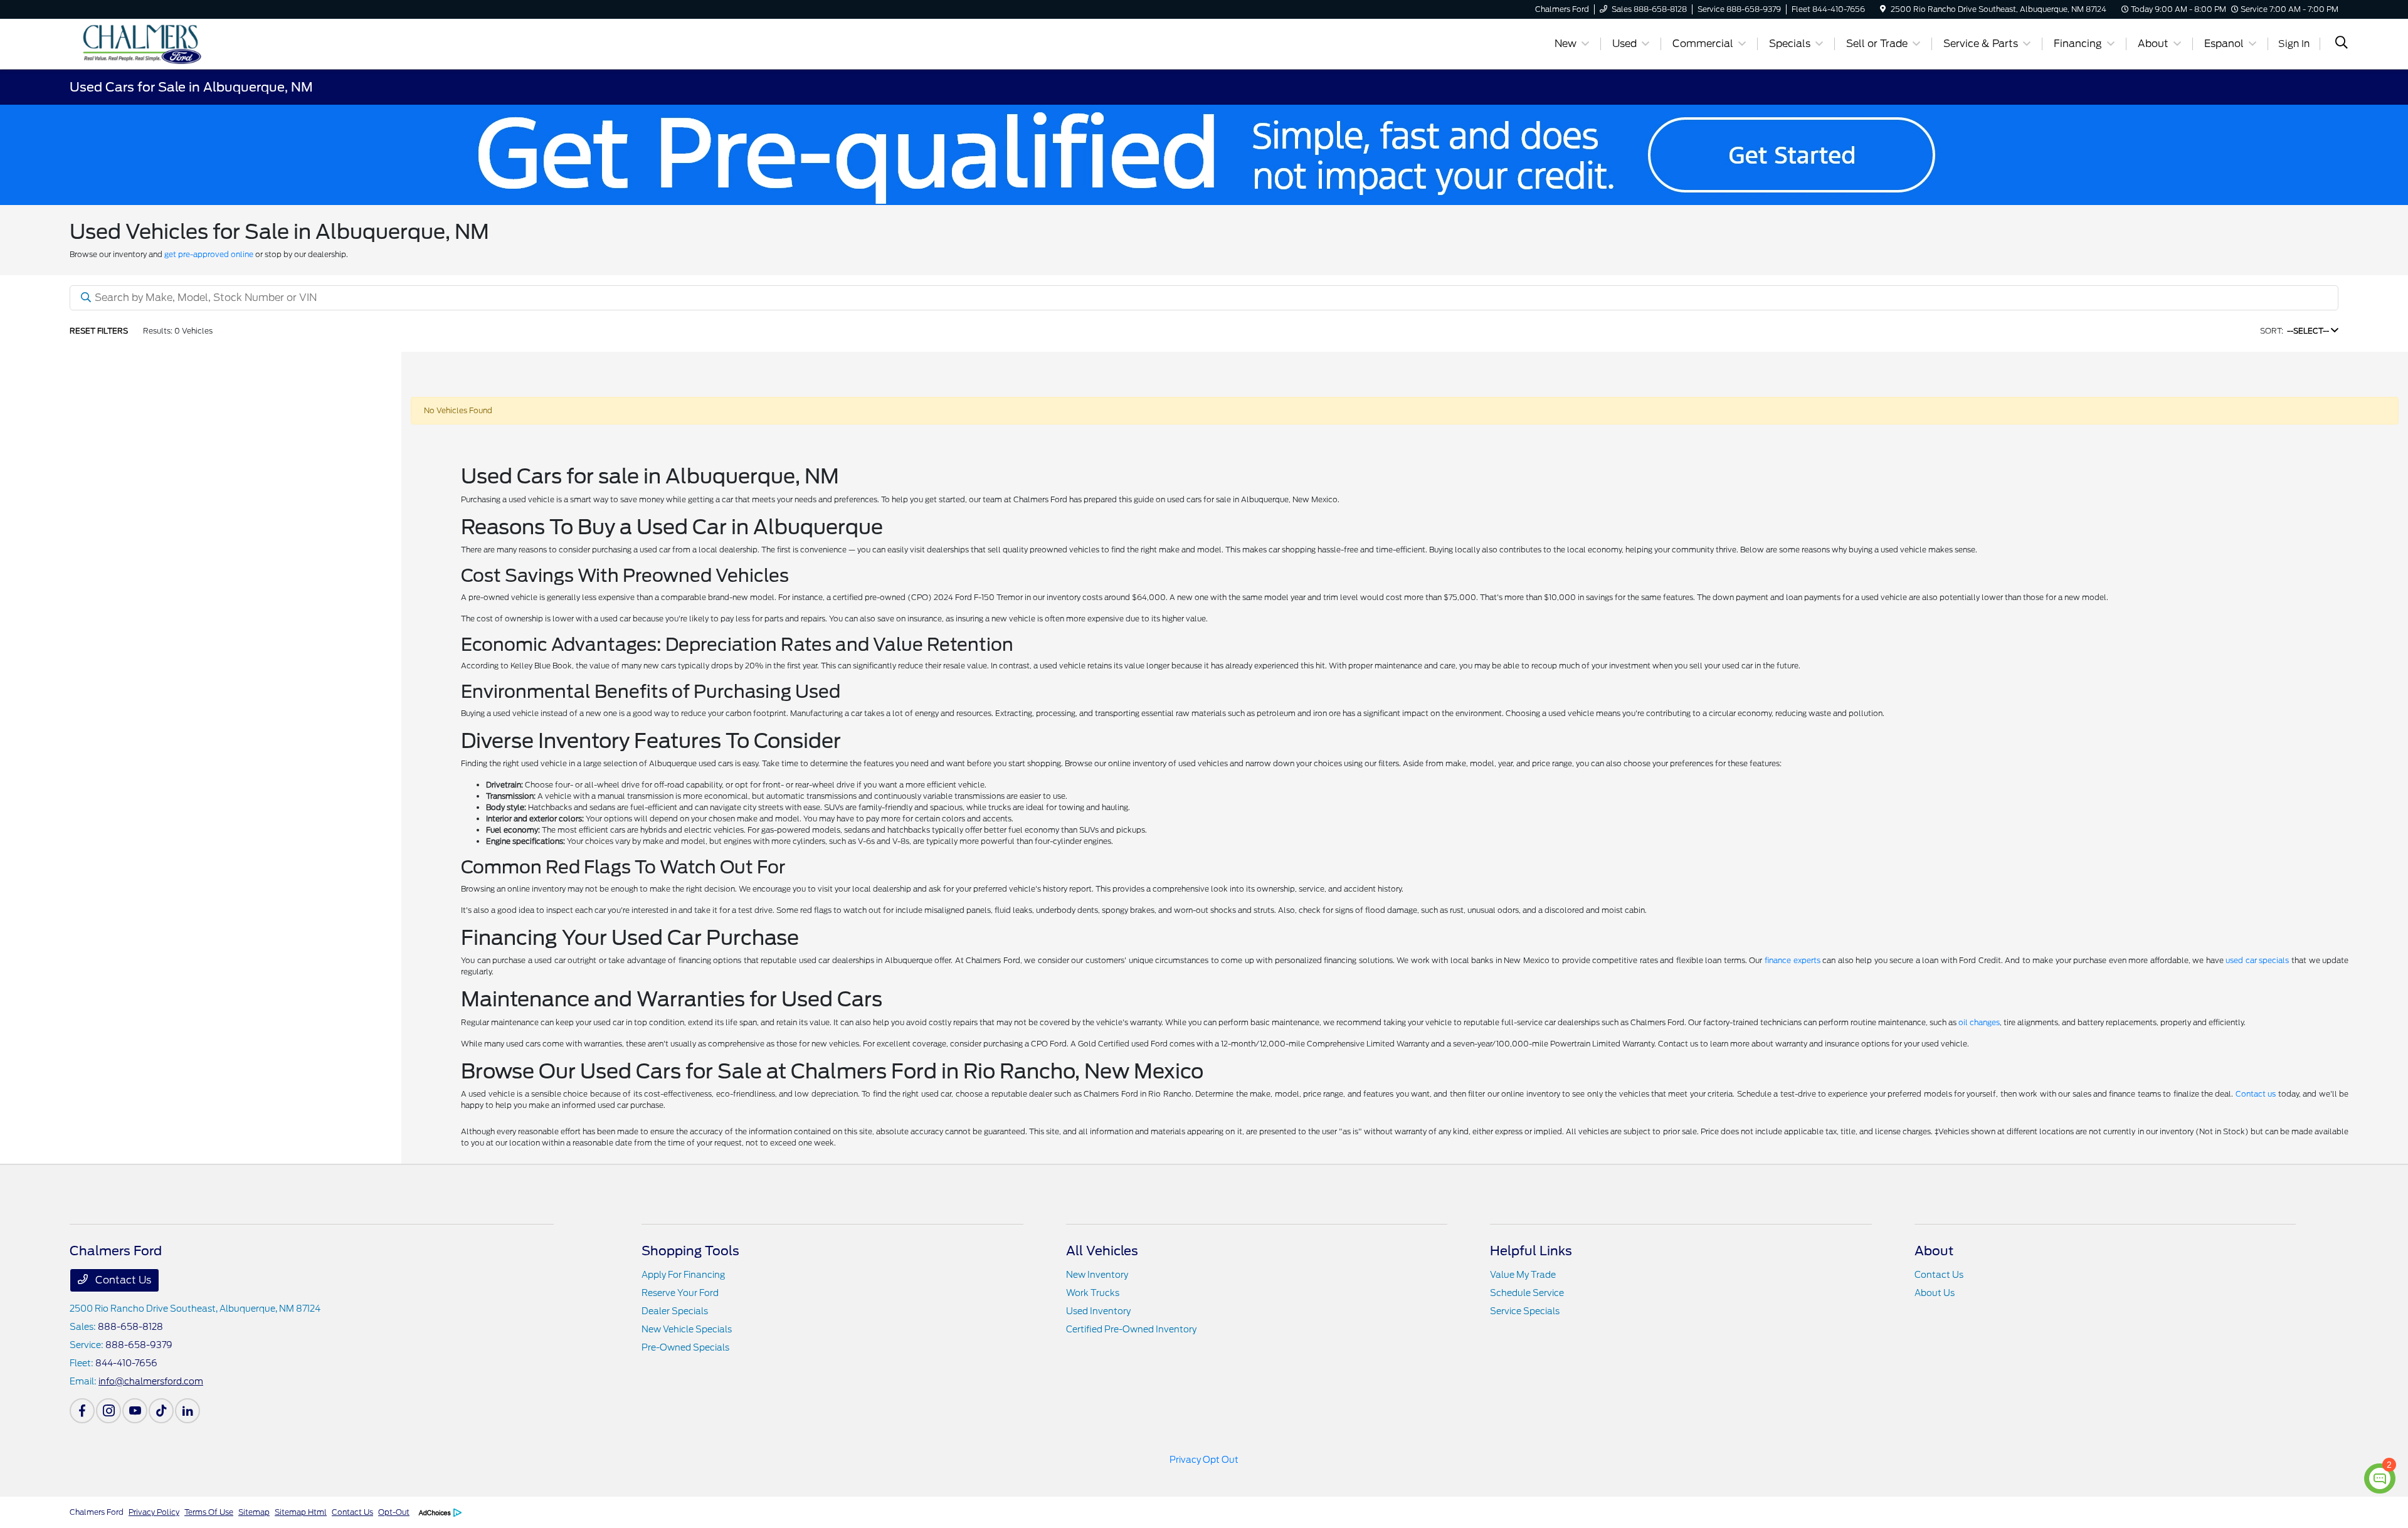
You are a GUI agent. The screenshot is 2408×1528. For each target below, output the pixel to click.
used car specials (2257, 960)
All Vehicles (1102, 1251)
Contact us (2256, 1094)
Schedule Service (1527, 1293)
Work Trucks (1093, 1293)
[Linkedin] (187, 1411)
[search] (2342, 44)
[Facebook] (82, 1411)
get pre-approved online (209, 254)
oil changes (1979, 1022)
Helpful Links (1531, 1251)
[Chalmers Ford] (177, 43)
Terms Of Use (209, 1512)
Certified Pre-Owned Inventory (1131, 1329)
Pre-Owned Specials (685, 1347)
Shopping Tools (690, 1251)
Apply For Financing (683, 1275)
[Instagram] (108, 1411)
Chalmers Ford (97, 1512)
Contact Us (122, 1280)
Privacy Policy (154, 1512)
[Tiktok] (161, 1411)
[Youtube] (135, 1411)
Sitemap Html (301, 1512)
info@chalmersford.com (151, 1381)
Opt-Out (394, 1512)
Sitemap (254, 1512)
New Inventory (1097, 1275)
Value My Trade (1523, 1275)
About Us (1935, 1293)
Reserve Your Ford (680, 1293)
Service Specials (1525, 1311)
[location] (1883, 9)
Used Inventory (1098, 1311)
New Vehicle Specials (687, 1329)
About (1934, 1251)
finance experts (1793, 960)
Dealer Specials (675, 1311)
